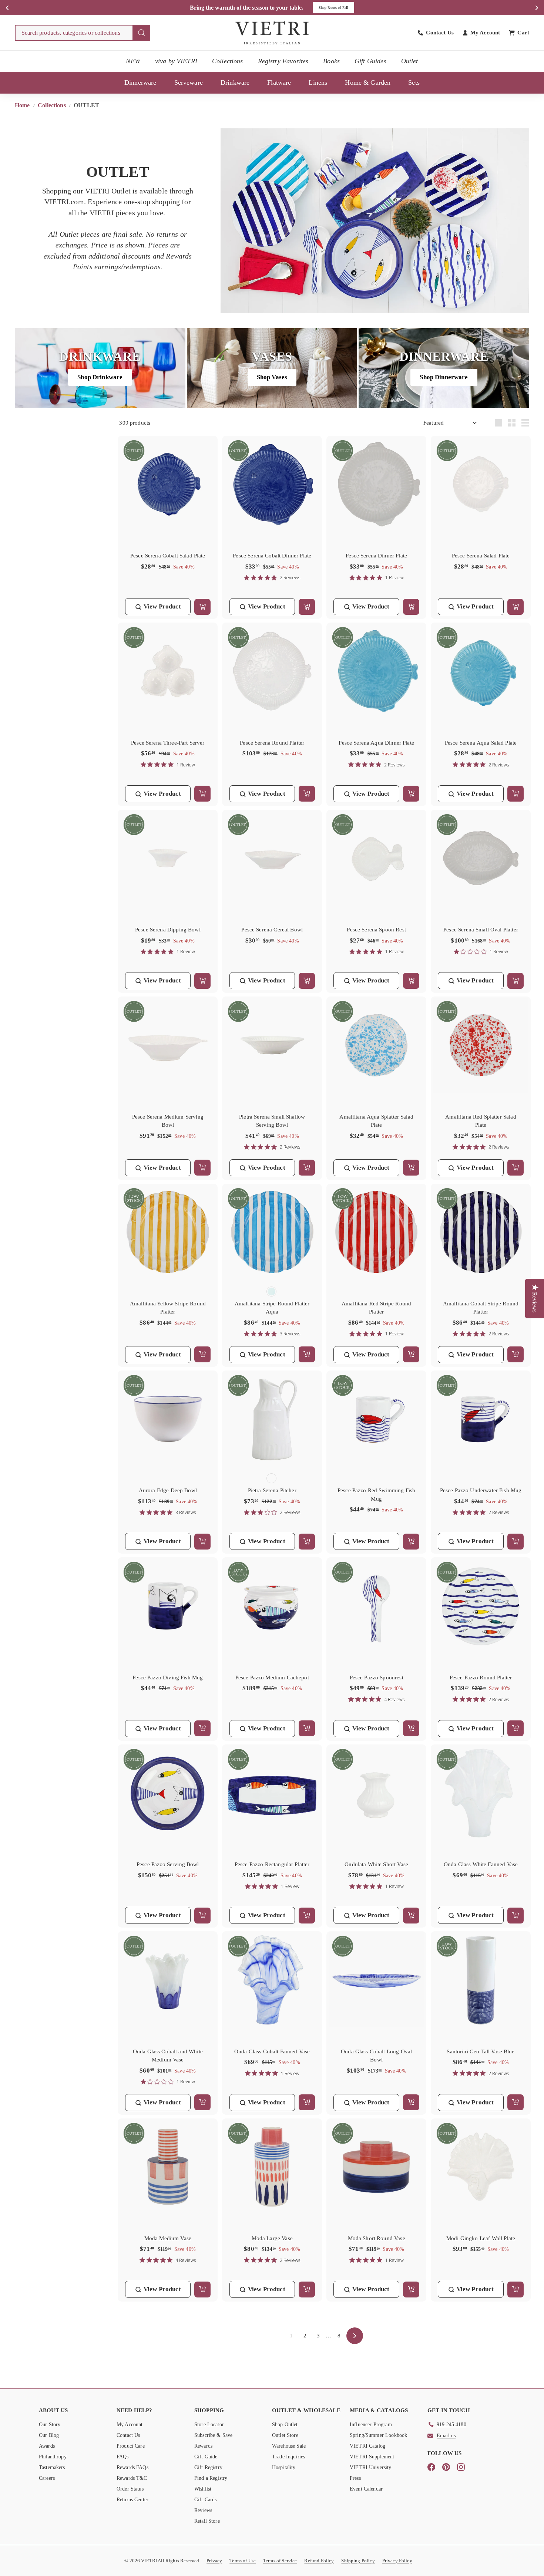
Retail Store (207, 2521)
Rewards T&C (132, 2478)
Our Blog (49, 2435)
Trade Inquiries (288, 2457)
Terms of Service (280, 2561)
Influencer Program (371, 2425)
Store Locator (209, 2425)
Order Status (130, 2489)
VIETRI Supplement (372, 2457)
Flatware (279, 82)
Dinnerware (140, 82)
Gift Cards (206, 2500)
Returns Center (132, 2500)
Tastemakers (52, 2467)
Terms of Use (243, 2561)
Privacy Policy (397, 2561)
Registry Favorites (283, 61)
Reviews (203, 2510)
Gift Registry (208, 2467)
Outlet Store (285, 2435)
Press (355, 2478)
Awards (47, 2446)
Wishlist (203, 2489)
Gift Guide (206, 2457)
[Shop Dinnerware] (444, 368)
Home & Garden (368, 82)
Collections (228, 61)
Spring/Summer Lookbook (378, 2435)
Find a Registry (211, 2478)
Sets (414, 82)
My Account (130, 2425)
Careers (47, 2478)
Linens (318, 82)
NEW (133, 61)
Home (23, 105)
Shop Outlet (285, 2425)
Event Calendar (366, 2489)
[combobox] (83, 33)
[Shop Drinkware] (100, 368)
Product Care (131, 2446)
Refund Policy (319, 2561)
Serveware (189, 82)
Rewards (203, 2446)
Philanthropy (53, 2457)
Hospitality (284, 2467)
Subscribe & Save (213, 2435)
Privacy (214, 2561)
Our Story (50, 2425)
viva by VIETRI (176, 61)
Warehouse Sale (289, 2446)
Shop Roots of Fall (334, 8)
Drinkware (235, 82)
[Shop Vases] (272, 368)
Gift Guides (370, 61)
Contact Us (128, 2435)
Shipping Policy (358, 2561)
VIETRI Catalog (367, 2446)
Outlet (410, 61)
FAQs (123, 2457)
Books (331, 61)
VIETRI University (371, 2467)
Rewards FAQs (132, 2467)
